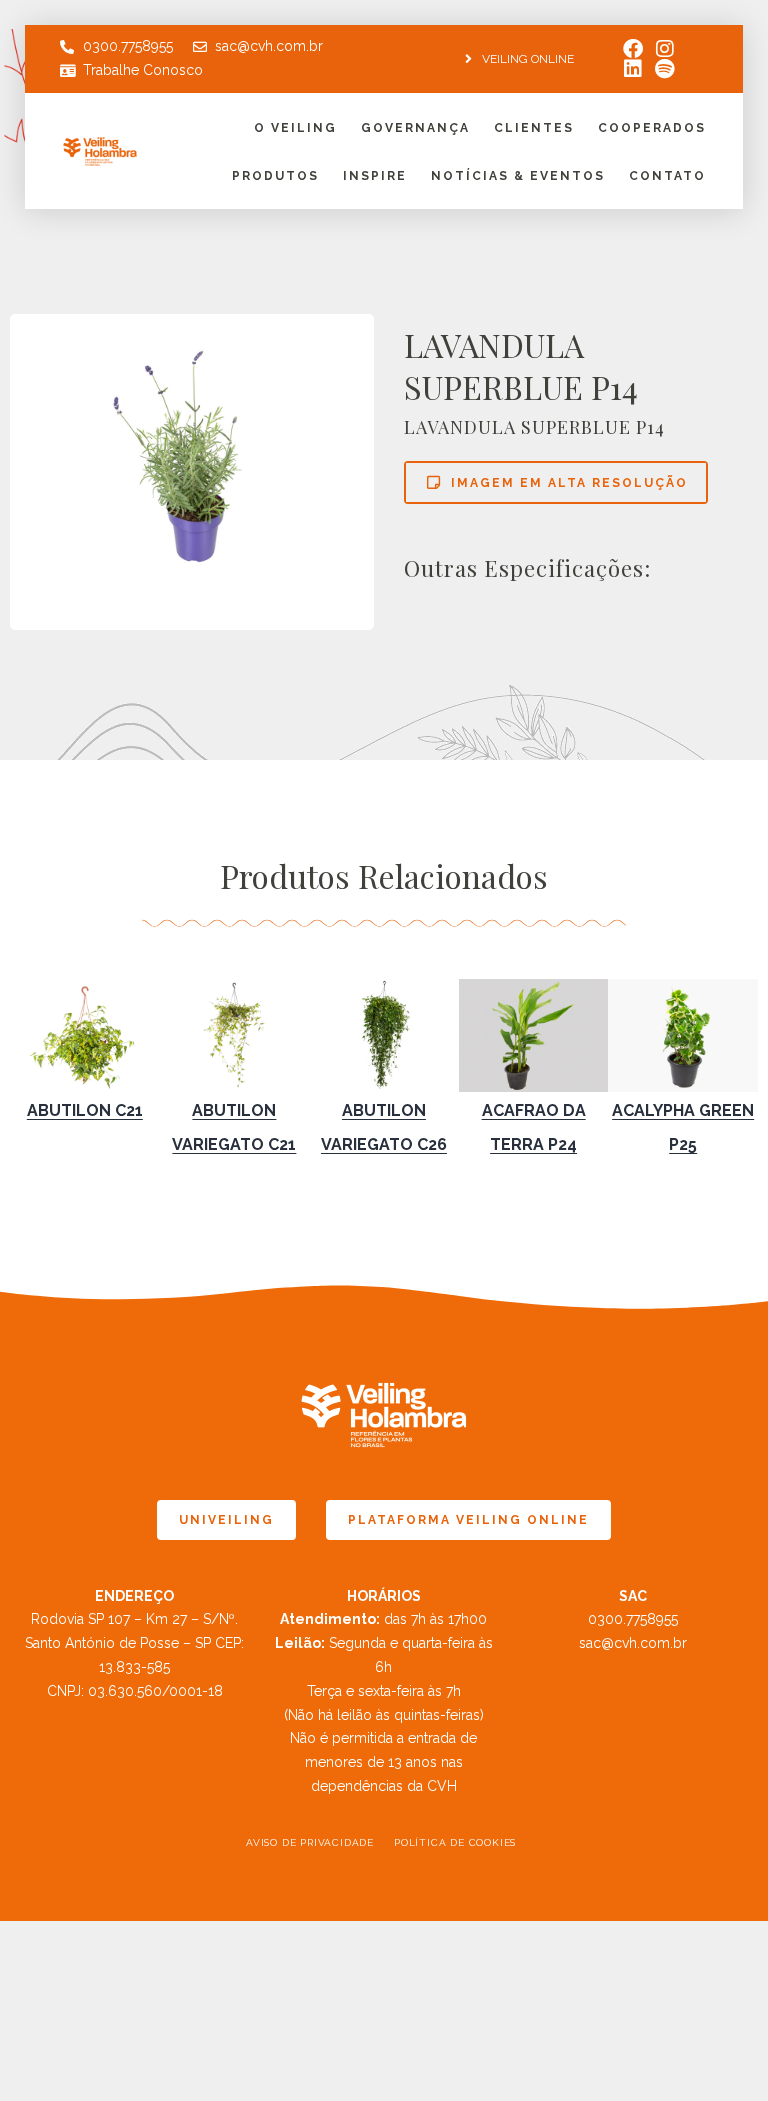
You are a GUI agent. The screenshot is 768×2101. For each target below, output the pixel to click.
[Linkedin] (633, 69)
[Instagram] (665, 49)
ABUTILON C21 (85, 1110)
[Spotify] (665, 69)
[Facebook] (633, 49)
